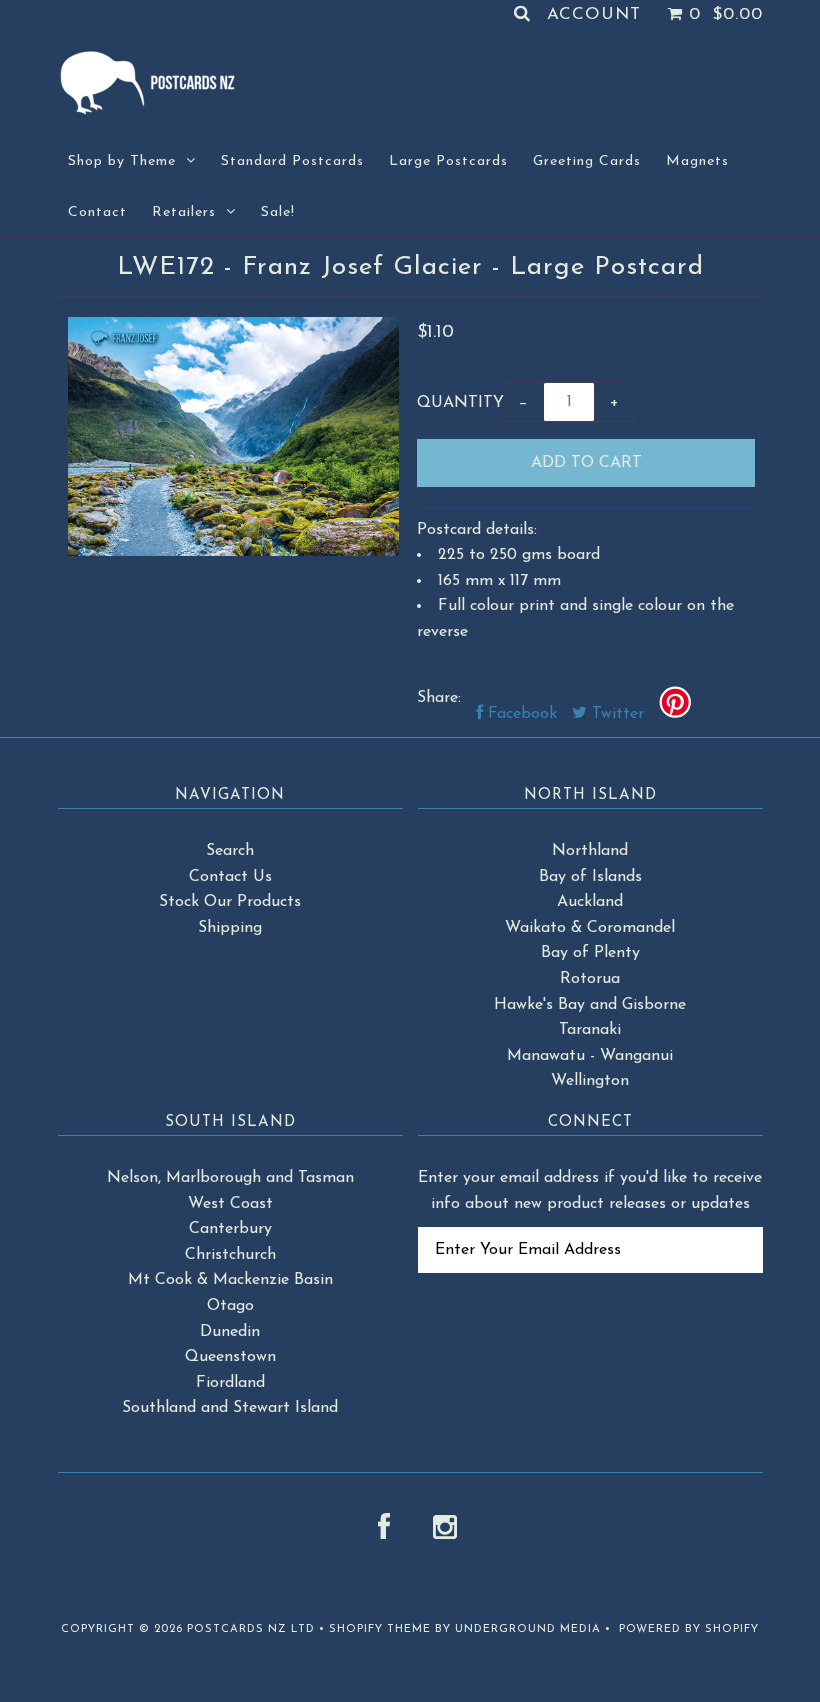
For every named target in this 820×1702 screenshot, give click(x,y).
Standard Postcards (292, 161)
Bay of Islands (590, 877)
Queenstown (230, 1357)
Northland (590, 851)
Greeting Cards (587, 161)
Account (594, 14)
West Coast (230, 1204)
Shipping (230, 928)
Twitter (615, 714)
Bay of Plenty (590, 953)
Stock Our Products (230, 902)
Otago (230, 1306)
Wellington (590, 1081)
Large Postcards (448, 161)
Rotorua (590, 979)
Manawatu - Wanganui (590, 1056)
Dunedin (230, 1332)
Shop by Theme (122, 161)
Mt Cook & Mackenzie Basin (230, 1280)
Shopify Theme (380, 1629)
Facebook (520, 714)
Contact (97, 212)
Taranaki (590, 1030)
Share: (439, 698)
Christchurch (230, 1255)
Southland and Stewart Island (230, 1408)
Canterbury (230, 1229)
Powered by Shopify (689, 1629)
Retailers (184, 212)
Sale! (278, 212)
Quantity (460, 403)
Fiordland (230, 1383)
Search (230, 851)
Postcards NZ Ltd (251, 1629)
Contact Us (230, 877)
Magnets (697, 161)
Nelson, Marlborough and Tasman (230, 1178)
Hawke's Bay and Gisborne (590, 1005)
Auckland (590, 902)
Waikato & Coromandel (590, 928)
